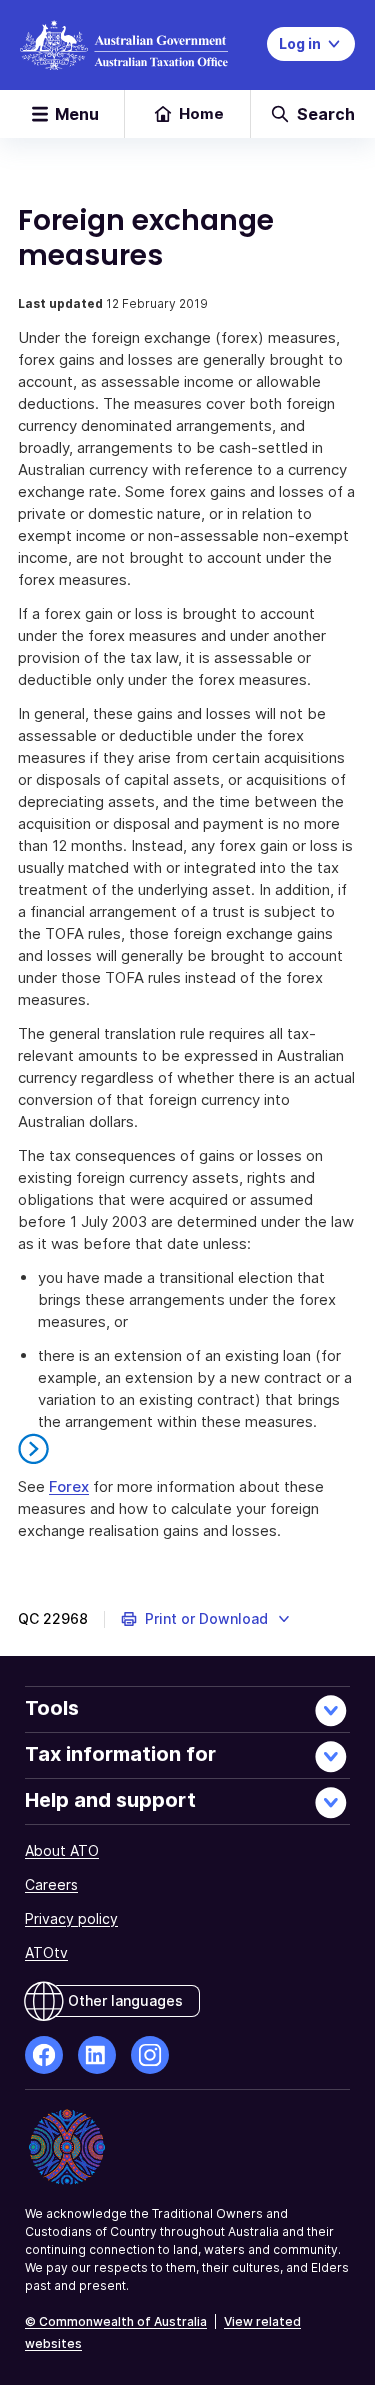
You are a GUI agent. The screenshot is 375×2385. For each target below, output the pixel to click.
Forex (69, 1486)
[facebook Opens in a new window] (44, 2055)
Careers (51, 1884)
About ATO (62, 1850)
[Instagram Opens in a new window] (150, 2055)
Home (201, 113)
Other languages (125, 2000)
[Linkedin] (97, 2055)
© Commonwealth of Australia (116, 2321)
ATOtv (46, 1952)
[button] (206, 1619)
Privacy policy (71, 1918)
